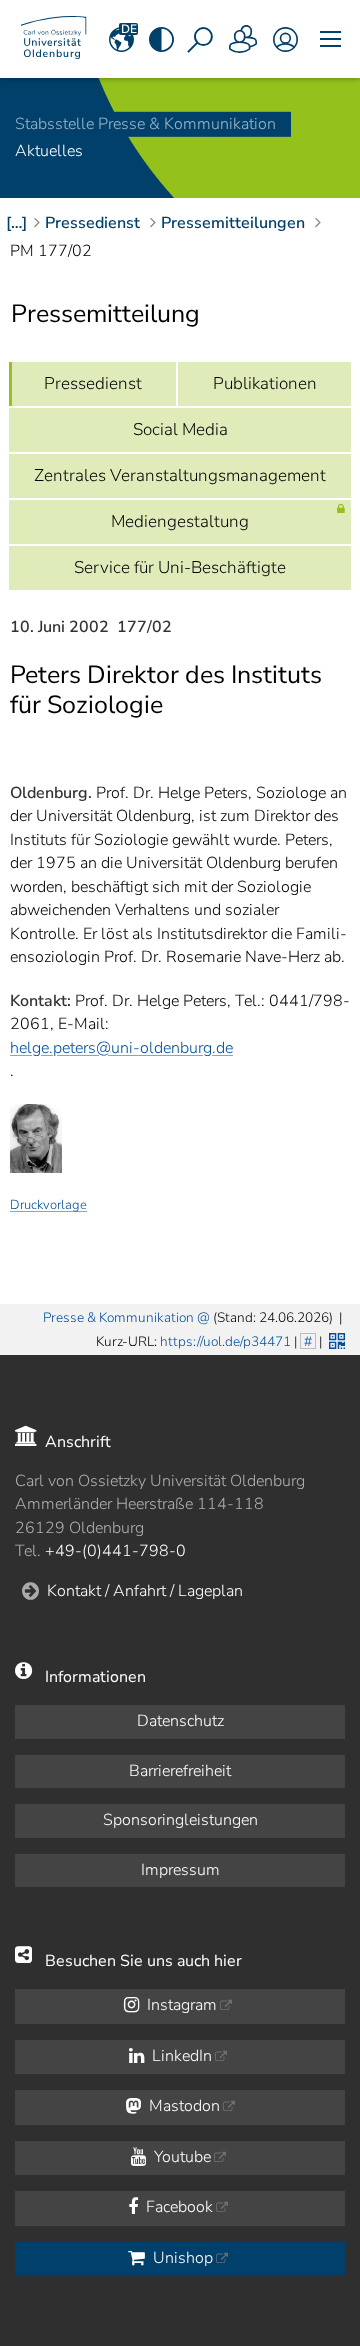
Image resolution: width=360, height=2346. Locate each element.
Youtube (180, 2157)
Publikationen (265, 383)
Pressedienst (93, 383)
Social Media (180, 429)
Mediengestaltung (180, 521)
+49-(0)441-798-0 (115, 1551)
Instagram (180, 2005)
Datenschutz (180, 1721)
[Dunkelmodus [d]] (162, 39)
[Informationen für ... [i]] (243, 39)
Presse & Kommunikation (118, 1317)
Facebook (177, 2207)
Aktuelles (49, 152)
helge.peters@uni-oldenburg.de (121, 1048)
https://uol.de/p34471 (225, 1341)
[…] (16, 223)
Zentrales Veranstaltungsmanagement (180, 475)
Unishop (181, 2258)
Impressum (180, 1870)
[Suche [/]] (202, 39)
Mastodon (182, 2106)
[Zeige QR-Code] (335, 1339)
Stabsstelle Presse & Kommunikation (145, 124)
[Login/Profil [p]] (285, 39)
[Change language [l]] (122, 39)
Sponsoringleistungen (180, 1820)
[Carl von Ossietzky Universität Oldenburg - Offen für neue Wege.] (53, 39)
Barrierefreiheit (180, 1771)
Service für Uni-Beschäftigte (180, 567)
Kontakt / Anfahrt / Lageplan (145, 1591)
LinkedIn (180, 2056)
